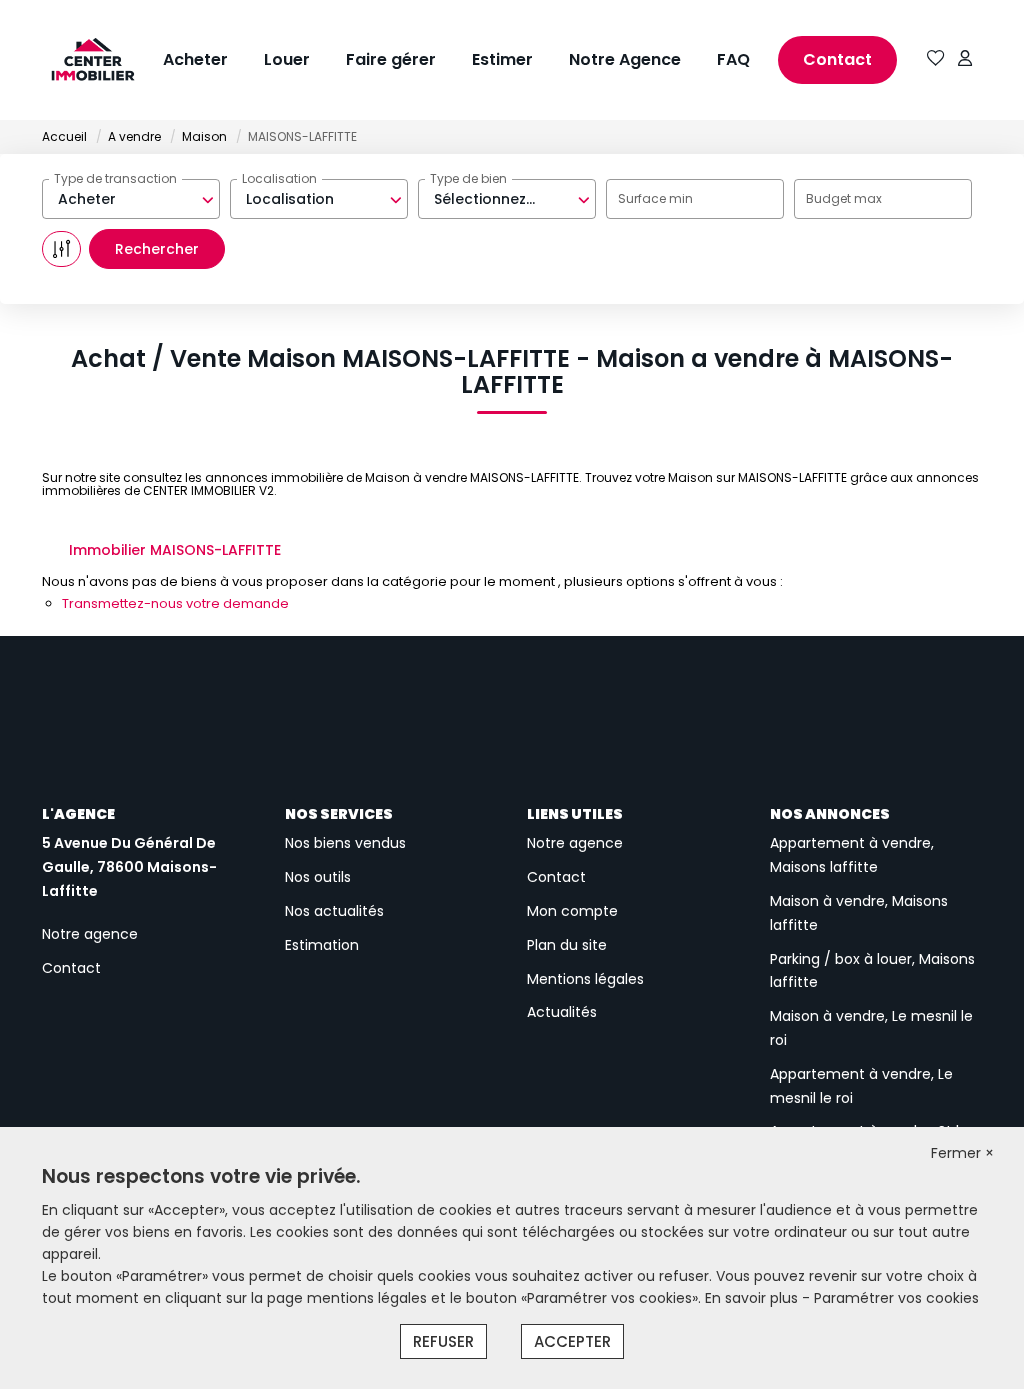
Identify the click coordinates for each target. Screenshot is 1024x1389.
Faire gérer (391, 59)
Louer (287, 59)
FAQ (733, 59)
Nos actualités (334, 911)
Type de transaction (115, 178)
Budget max (844, 198)
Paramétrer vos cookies (896, 1298)
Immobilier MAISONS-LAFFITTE (175, 550)
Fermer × (962, 1153)
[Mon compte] (965, 59)
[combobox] (131, 199)
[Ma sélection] (936, 59)
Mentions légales (585, 979)
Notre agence (90, 934)
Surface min (655, 198)
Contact (837, 59)
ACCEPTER (572, 1341)
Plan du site (567, 945)
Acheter (195, 59)
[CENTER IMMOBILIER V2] (78, 60)
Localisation (279, 178)
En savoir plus (753, 1298)
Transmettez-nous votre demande (175, 603)
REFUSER (443, 1341)
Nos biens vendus (345, 843)
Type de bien (468, 178)
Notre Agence (625, 59)
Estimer (502, 59)
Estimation (322, 945)
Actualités (562, 1012)
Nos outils (318, 877)
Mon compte (572, 911)
